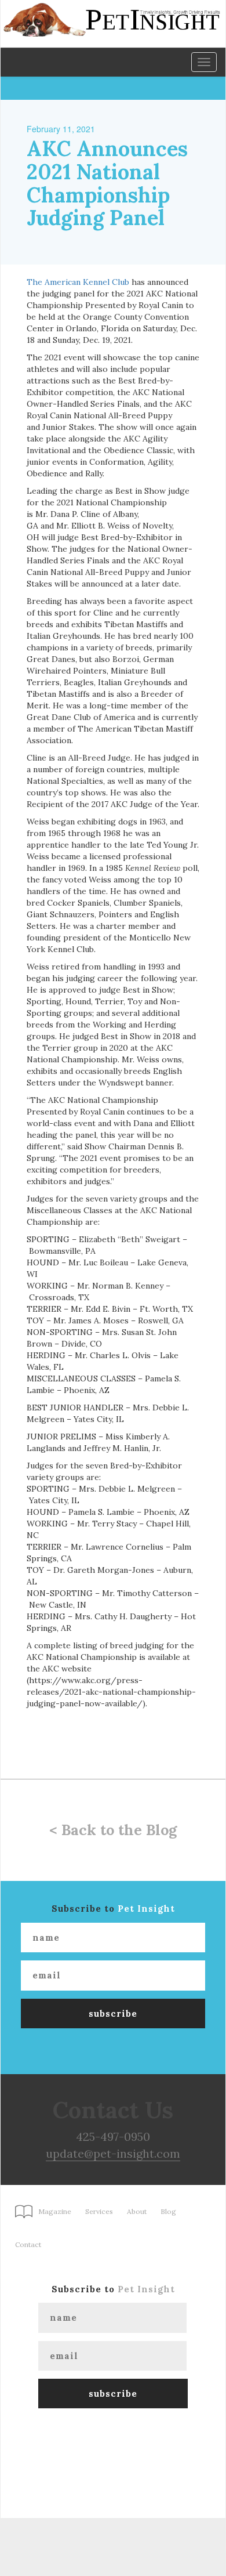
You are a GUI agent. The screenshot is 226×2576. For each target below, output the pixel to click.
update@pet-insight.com (113, 2153)
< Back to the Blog (113, 1830)
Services (99, 2211)
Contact (28, 2244)
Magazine (55, 2211)
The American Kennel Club (78, 282)
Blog (168, 2211)
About (137, 2211)
